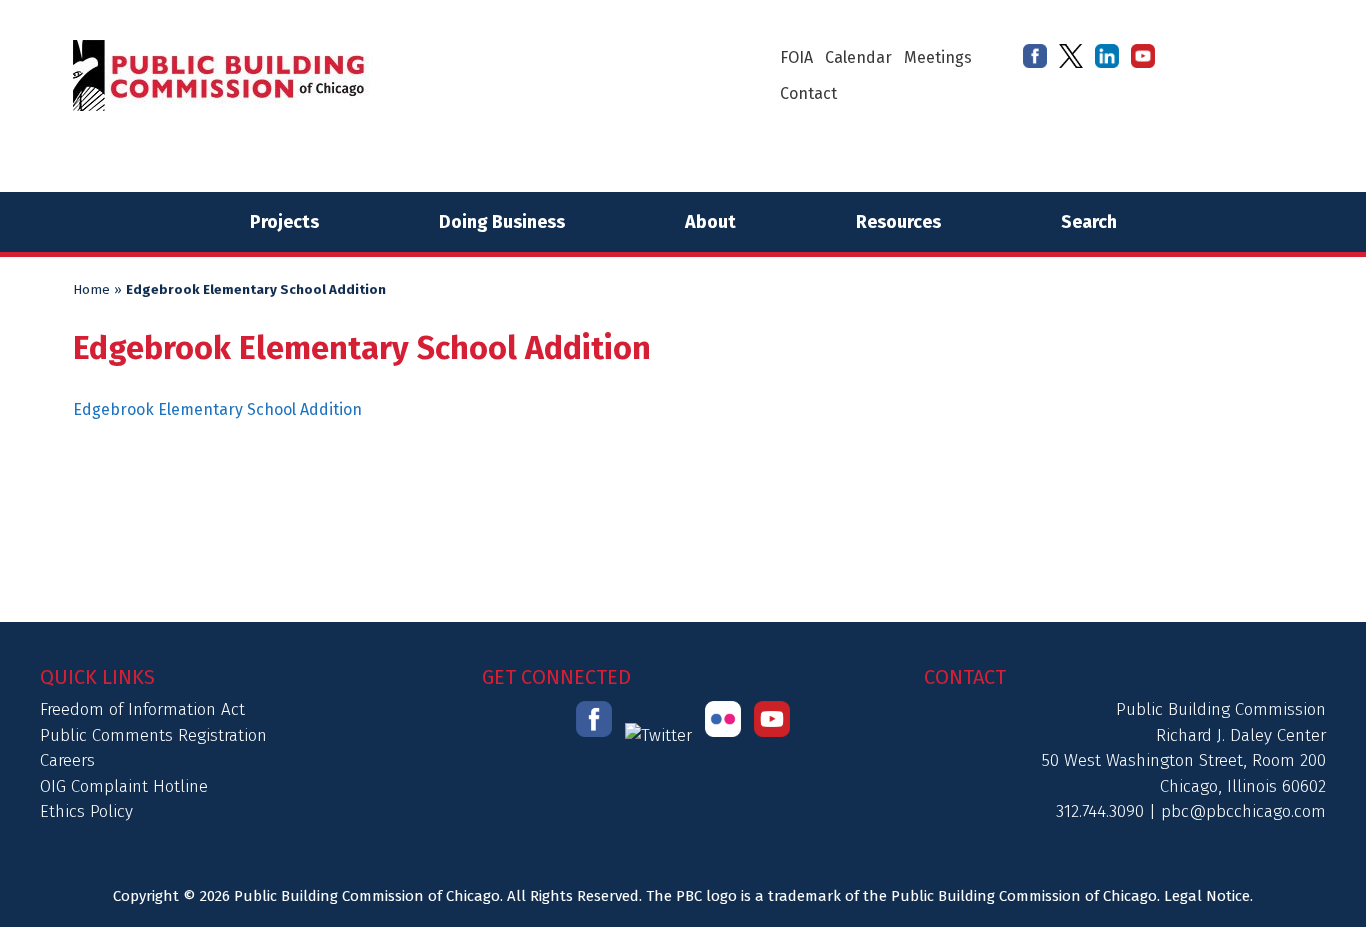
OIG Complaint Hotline (124, 786)
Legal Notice (1207, 896)
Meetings (938, 57)
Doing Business (502, 222)
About (710, 222)
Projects (284, 222)
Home (91, 290)
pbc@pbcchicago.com (1243, 811)
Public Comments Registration (153, 735)
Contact (808, 93)
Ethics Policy (86, 811)
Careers (67, 760)
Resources (898, 222)
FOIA (796, 57)
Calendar (858, 57)
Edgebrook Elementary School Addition (217, 409)
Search (1089, 222)
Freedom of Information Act (142, 709)
